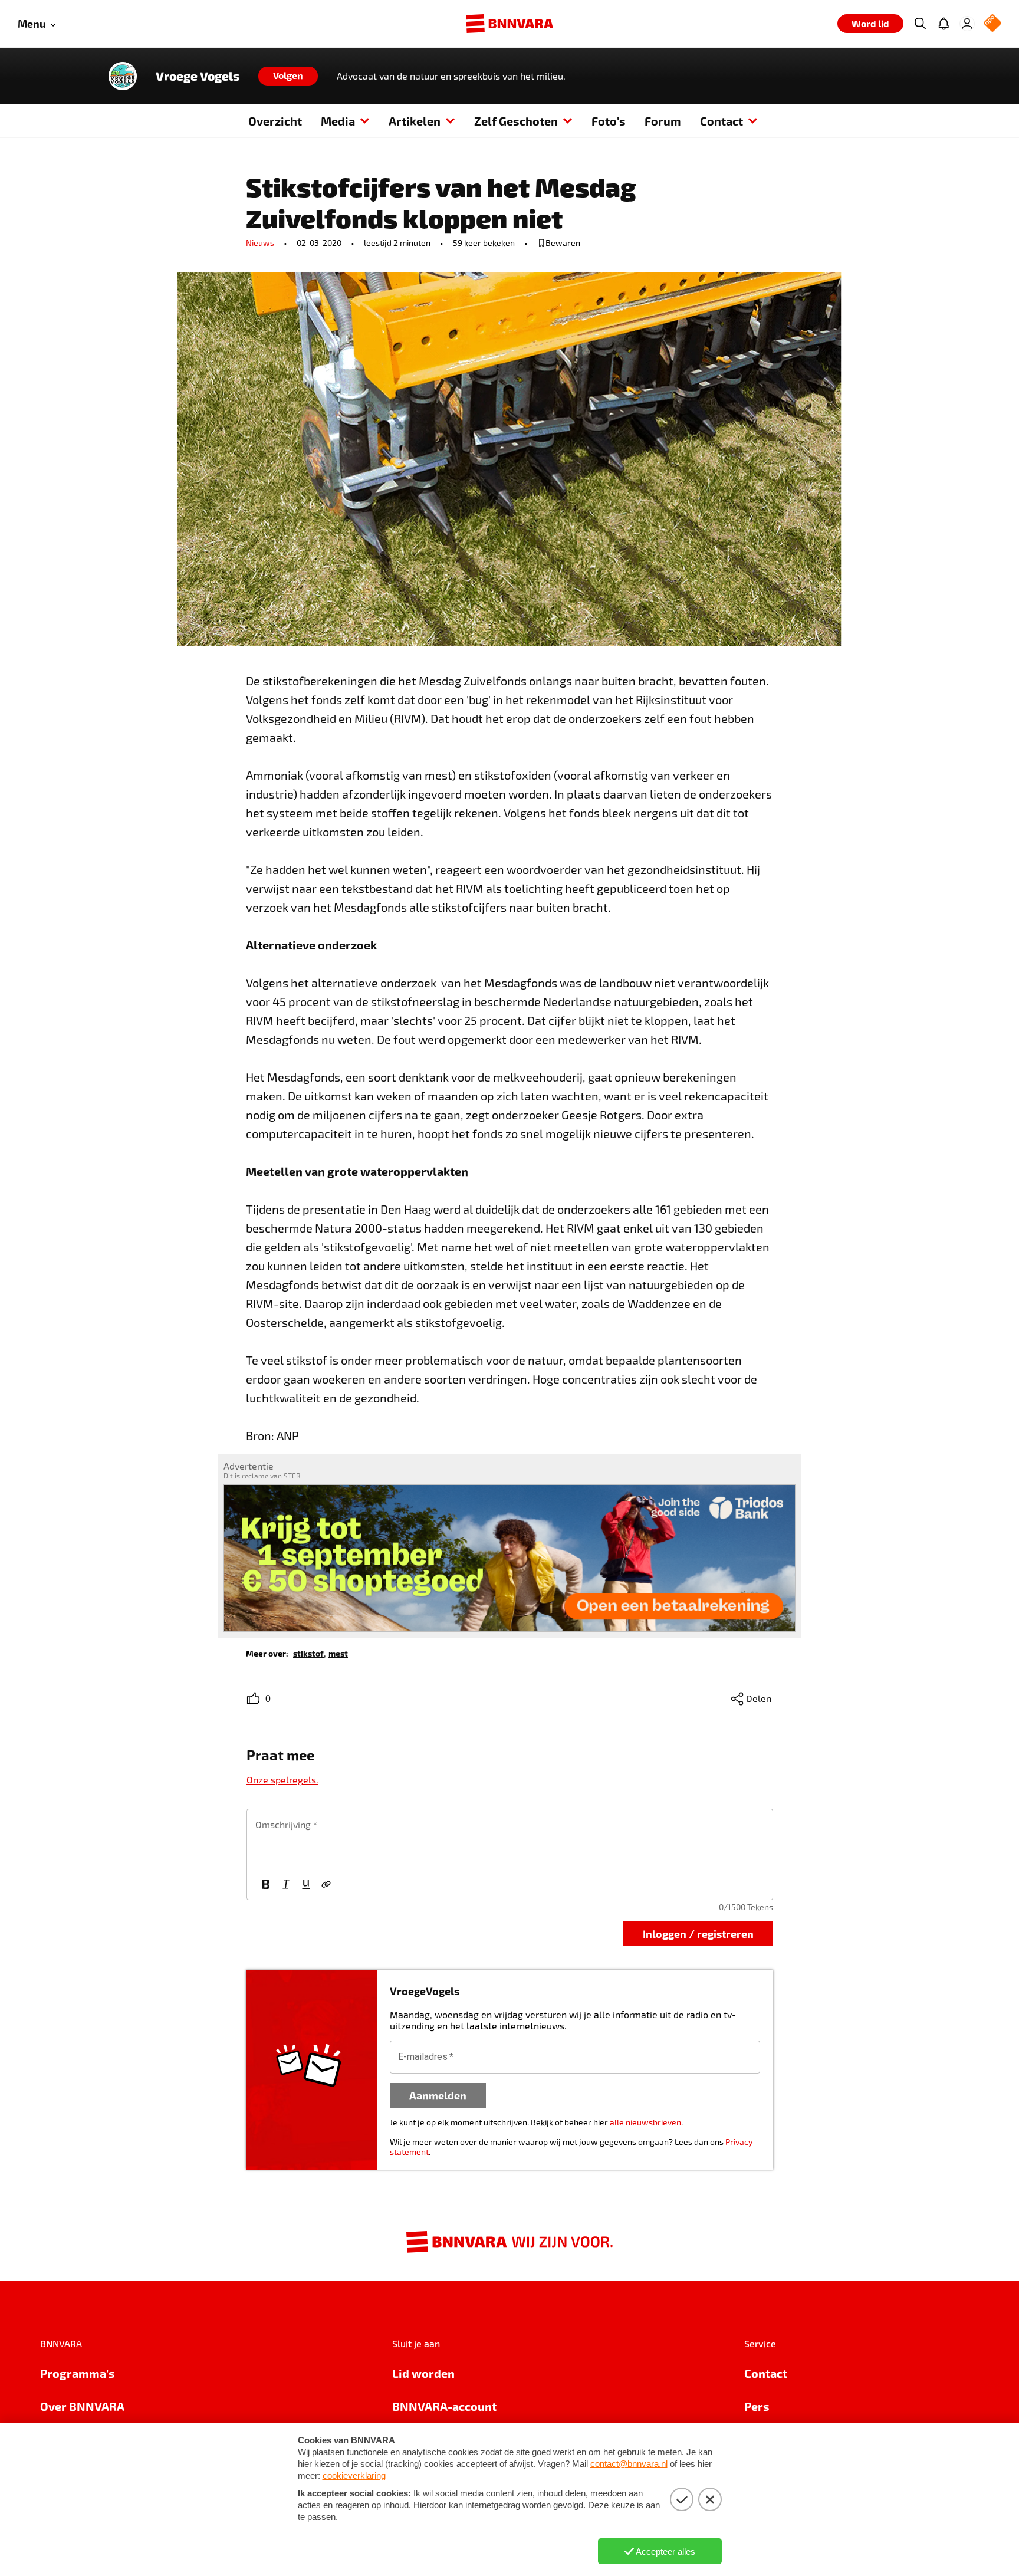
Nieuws (260, 243)
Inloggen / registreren (698, 1933)
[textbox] (510, 1840)
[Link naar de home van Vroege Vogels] (123, 76)
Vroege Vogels (198, 76)
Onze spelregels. (282, 1780)
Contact (721, 121)
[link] (308, 1653)
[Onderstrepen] (306, 1885)
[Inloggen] (967, 24)
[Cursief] (286, 1885)
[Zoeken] (920, 24)
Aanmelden (438, 2095)
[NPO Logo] (992, 24)
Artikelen (415, 121)
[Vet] (266, 1885)
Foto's (609, 121)
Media (338, 121)
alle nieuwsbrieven (645, 2122)
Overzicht (275, 121)
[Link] (326, 1885)
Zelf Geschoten (516, 121)
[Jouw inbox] (944, 24)
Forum (663, 121)
